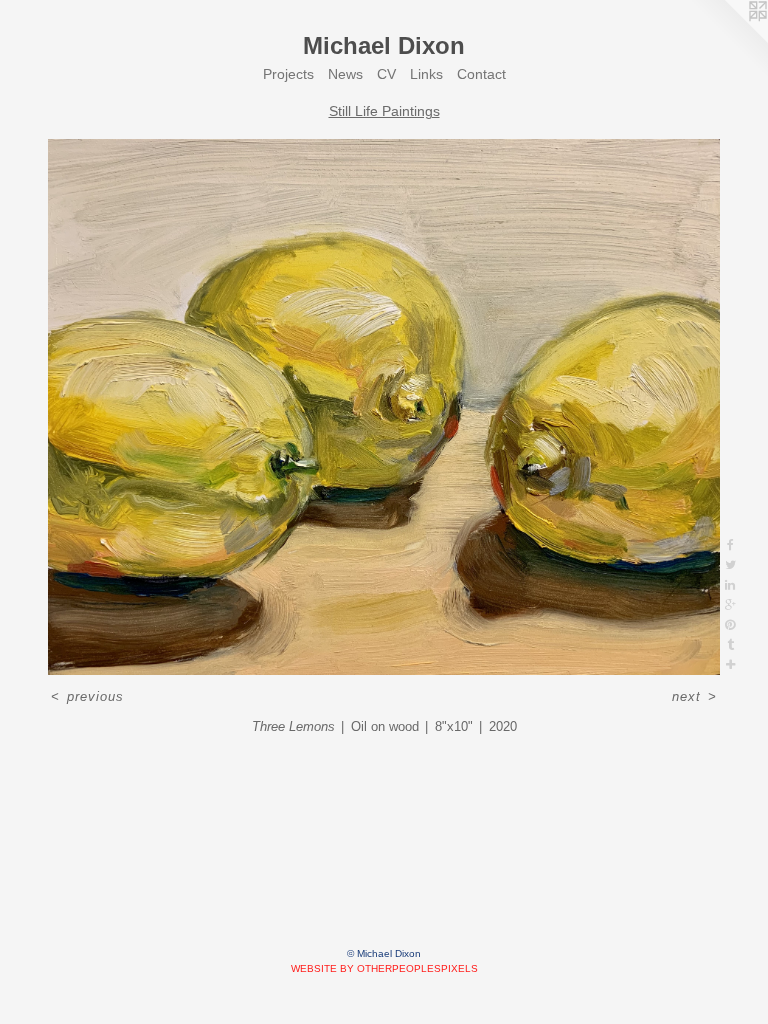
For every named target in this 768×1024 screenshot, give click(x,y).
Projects (288, 74)
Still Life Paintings (384, 111)
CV (386, 74)
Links (426, 74)
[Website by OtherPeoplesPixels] (728, 40)
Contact (481, 74)
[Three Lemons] (384, 406)
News (345, 74)
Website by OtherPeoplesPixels (384, 968)
